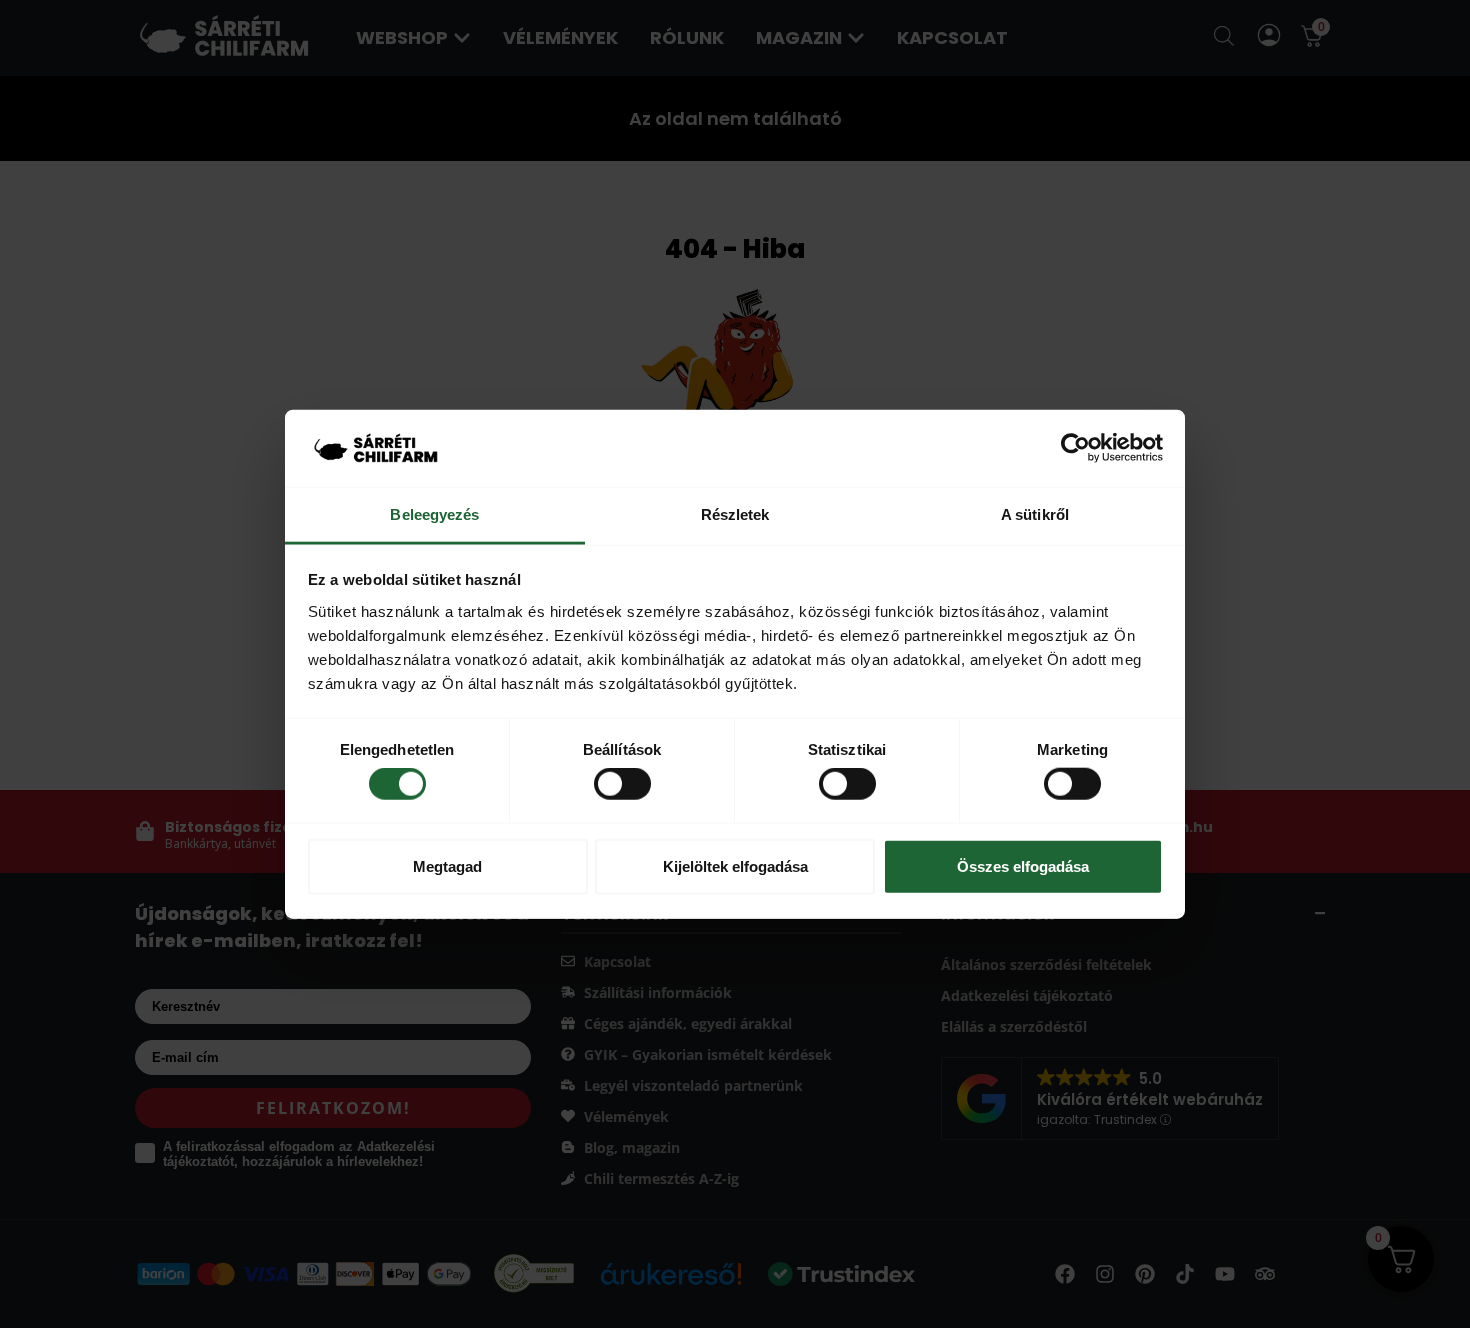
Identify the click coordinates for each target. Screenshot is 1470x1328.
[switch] (622, 784)
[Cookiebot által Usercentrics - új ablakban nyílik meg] (1075, 448)
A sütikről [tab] (1035, 514)
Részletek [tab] (735, 514)
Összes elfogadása (1023, 865)
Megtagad (447, 865)
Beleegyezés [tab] (434, 514)
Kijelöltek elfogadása (735, 865)
